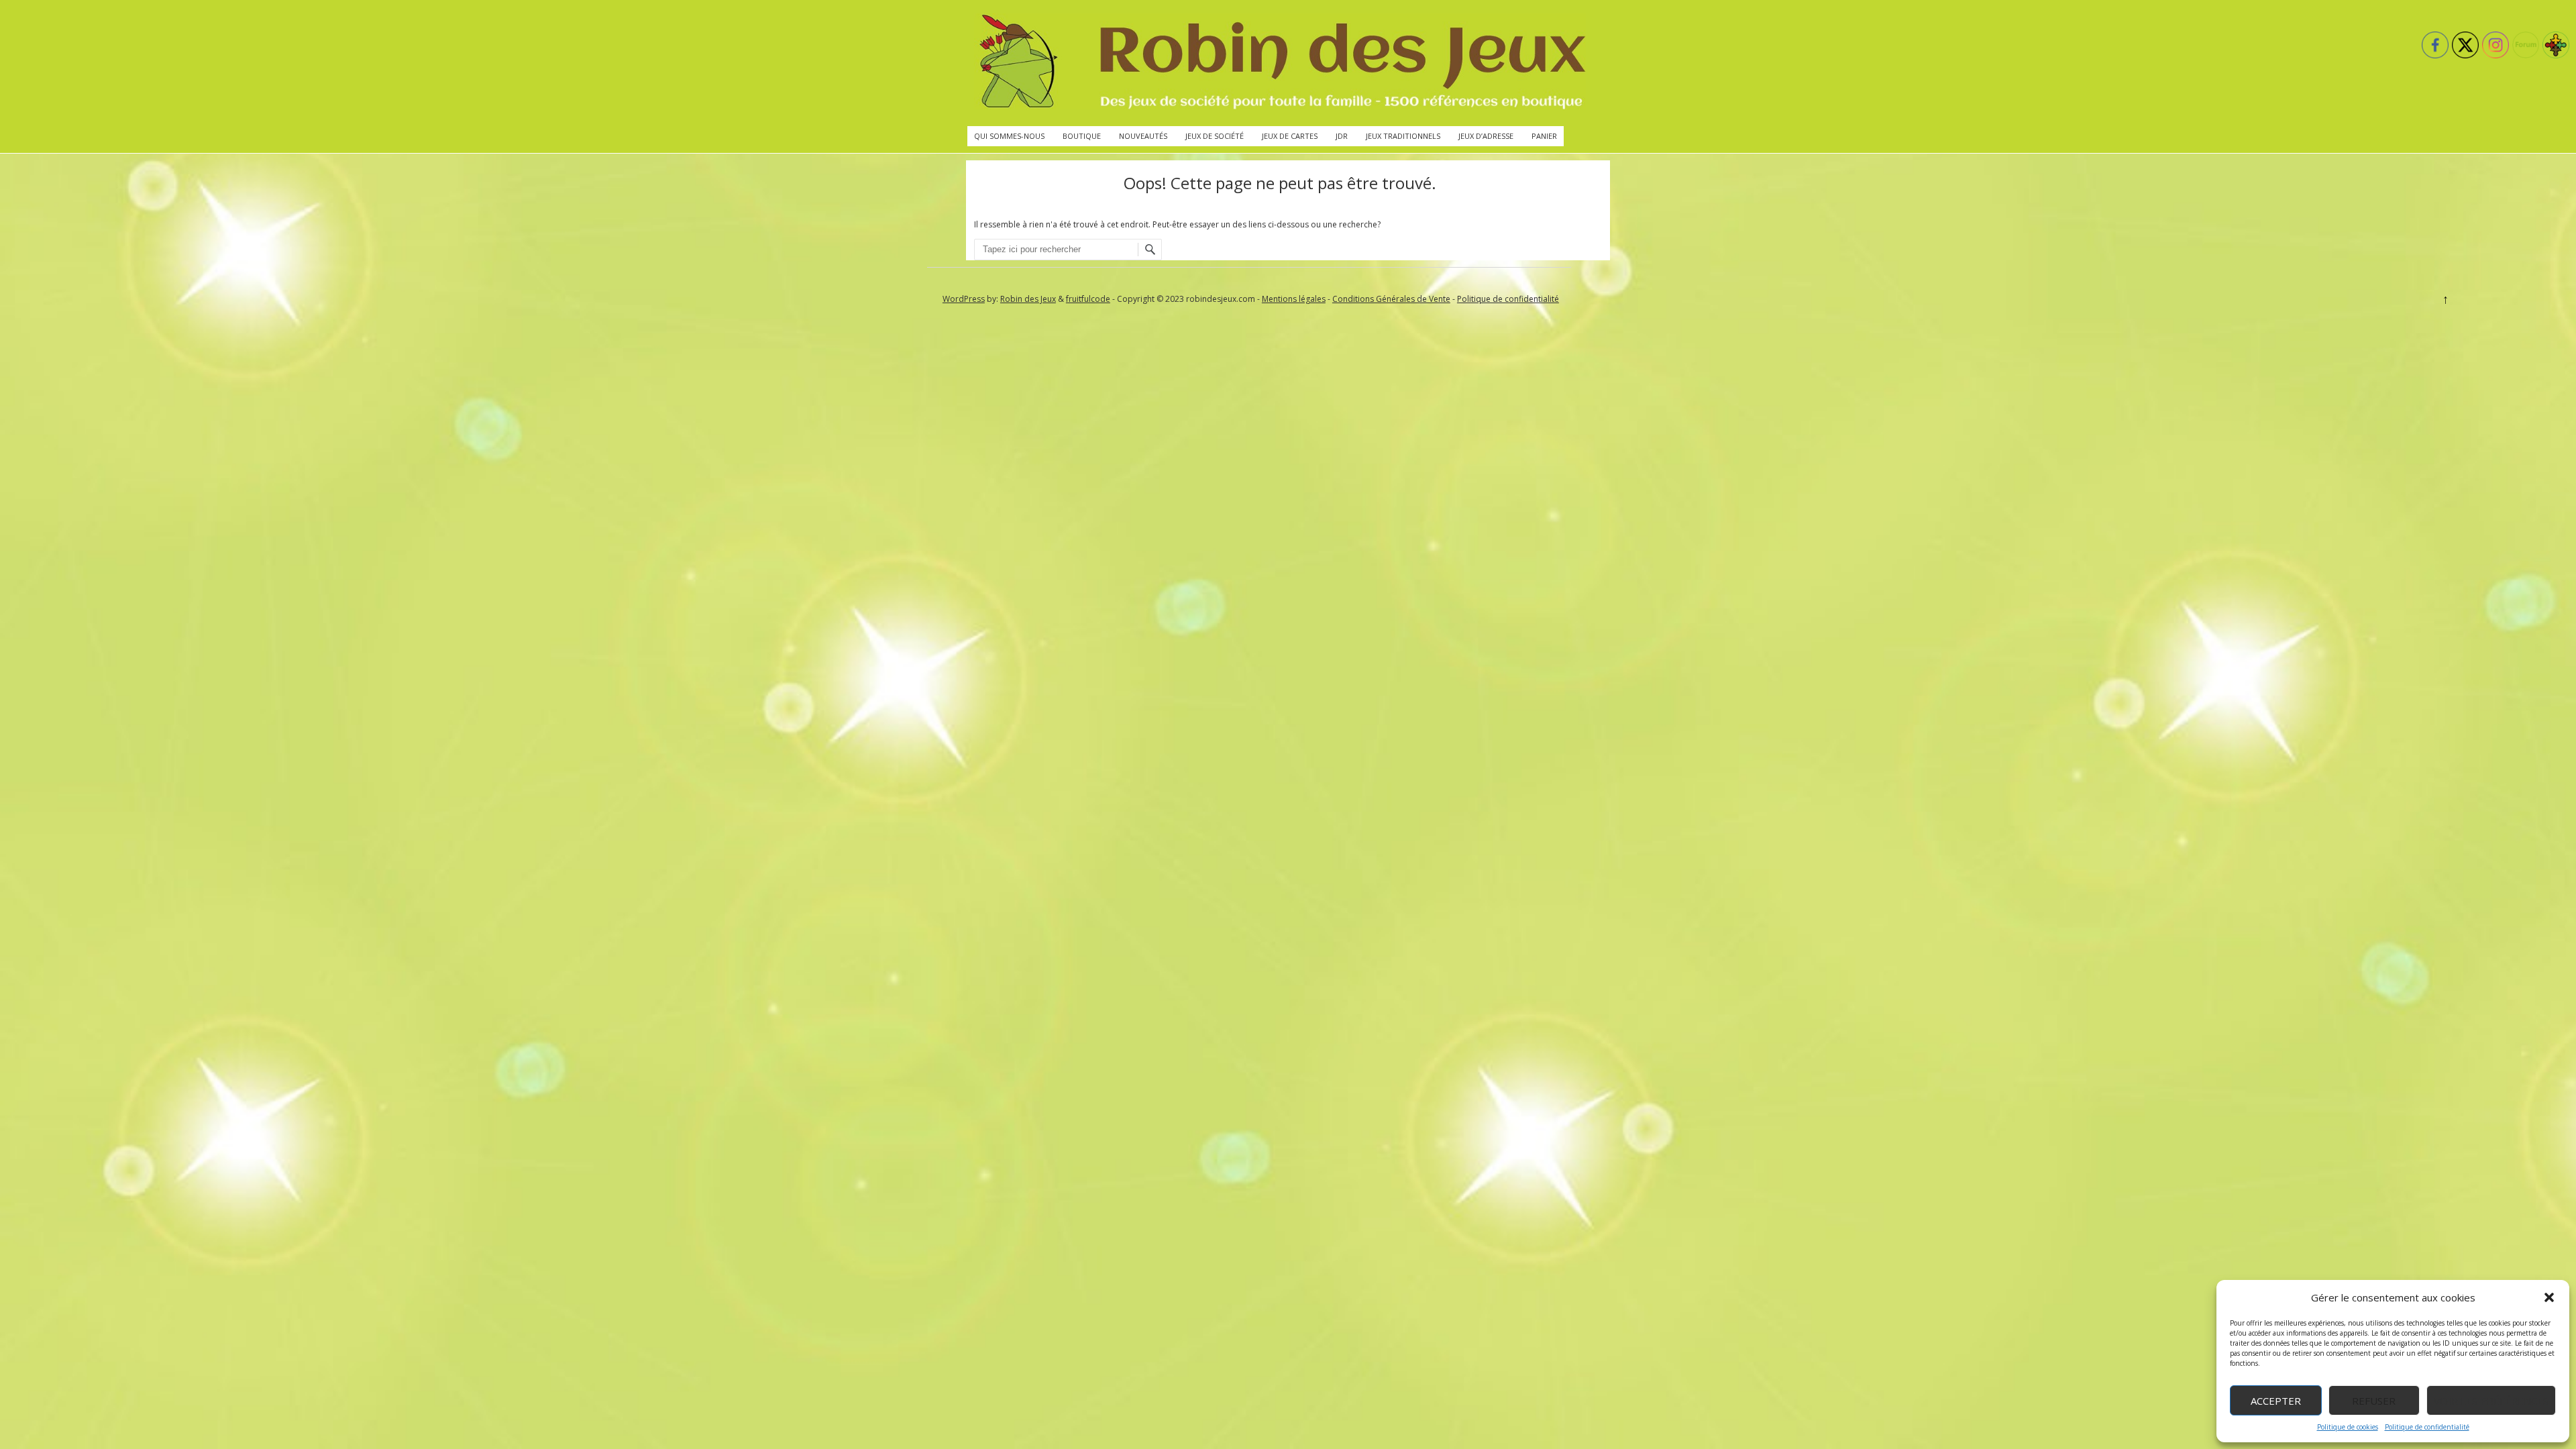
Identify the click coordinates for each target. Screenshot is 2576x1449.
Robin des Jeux (1028, 299)
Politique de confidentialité (2427, 1427)
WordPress (964, 299)
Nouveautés (1143, 136)
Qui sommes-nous (1009, 136)
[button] (2549, 1297)
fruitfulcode (1088, 299)
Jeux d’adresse (1486, 136)
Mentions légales (1294, 299)
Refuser (2374, 1401)
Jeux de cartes (1290, 136)
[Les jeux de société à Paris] (1280, 63)
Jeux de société (1215, 136)
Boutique (1082, 136)
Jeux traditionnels (1403, 136)
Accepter (2276, 1401)
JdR (1342, 136)
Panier (1544, 136)
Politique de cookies (2348, 1427)
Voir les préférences (2491, 1401)
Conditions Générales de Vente (1391, 299)
